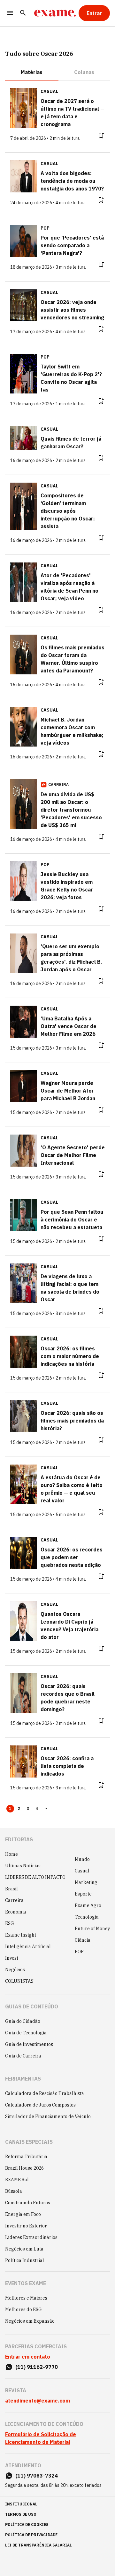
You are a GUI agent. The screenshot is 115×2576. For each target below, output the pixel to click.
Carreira (14, 1900)
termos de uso (21, 2514)
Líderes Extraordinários (31, 2237)
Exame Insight (21, 1935)
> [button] (46, 1809)
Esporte (83, 1894)
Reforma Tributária (26, 2157)
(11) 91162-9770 (37, 2367)
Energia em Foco (23, 2214)
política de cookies (27, 2525)
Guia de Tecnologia (26, 2033)
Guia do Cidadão (23, 2021)
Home (11, 1854)
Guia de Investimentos (29, 2044)
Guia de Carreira (23, 2056)
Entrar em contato (28, 2357)
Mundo (82, 1859)
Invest (12, 1958)
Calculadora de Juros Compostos (40, 2105)
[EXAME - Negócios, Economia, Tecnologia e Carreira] (55, 13)
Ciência (83, 1940)
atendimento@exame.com (38, 2401)
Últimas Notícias (23, 1866)
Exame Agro (88, 1905)
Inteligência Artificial (28, 1947)
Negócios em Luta (24, 2249)
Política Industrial (25, 2260)
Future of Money (92, 1929)
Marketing (86, 1882)
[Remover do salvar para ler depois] (101, 136)
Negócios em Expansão (30, 2321)
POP (79, 1952)
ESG (10, 1923)
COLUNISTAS (19, 1981)
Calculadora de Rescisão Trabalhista (45, 2093)
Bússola (14, 2191)
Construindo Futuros (28, 2203)
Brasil (11, 1889)
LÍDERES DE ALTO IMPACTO (35, 1877)
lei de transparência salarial (38, 2545)
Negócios (15, 1970)
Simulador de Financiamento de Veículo (48, 2116)
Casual (82, 1871)
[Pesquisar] (23, 13)
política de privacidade (31, 2535)
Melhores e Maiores (26, 2298)
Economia (16, 1912)
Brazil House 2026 (24, 2168)
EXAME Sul (17, 2180)
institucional (21, 2504)
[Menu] (10, 13)
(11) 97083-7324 (37, 2476)
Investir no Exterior (26, 2226)
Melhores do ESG (23, 2310)
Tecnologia (87, 1917)
